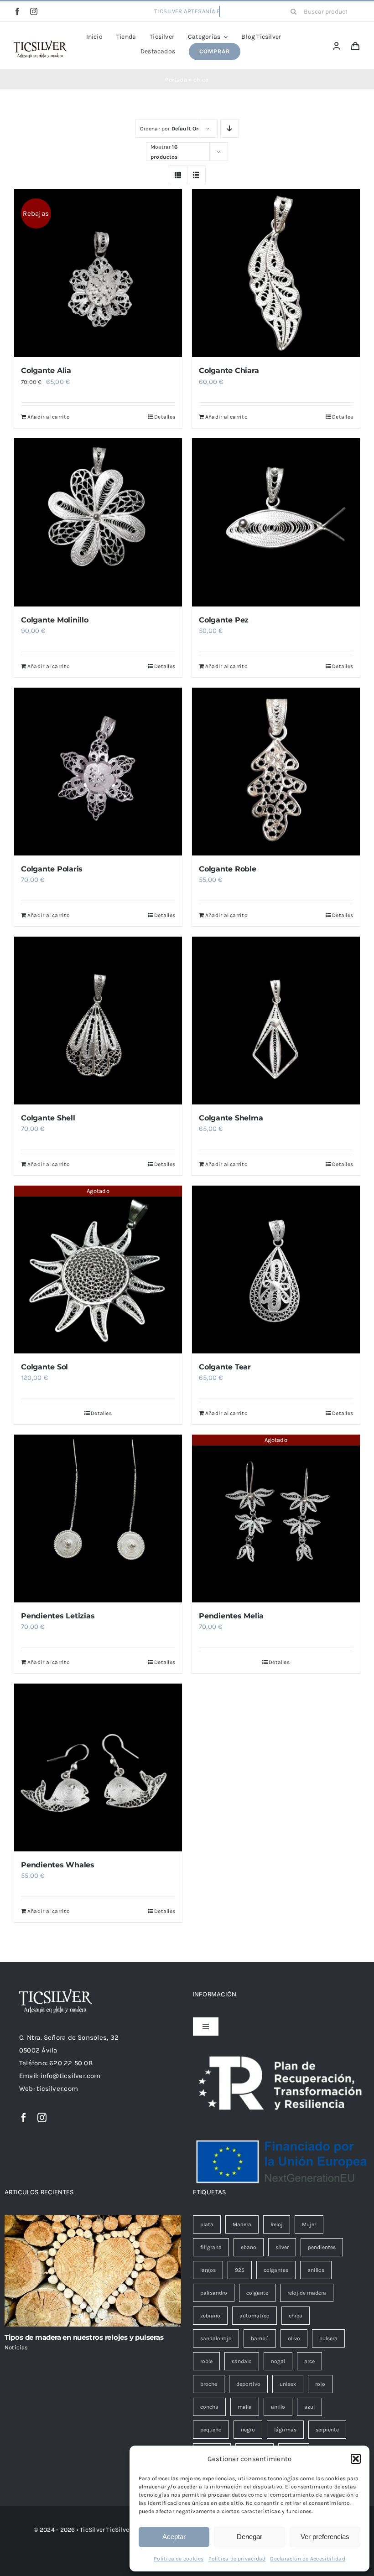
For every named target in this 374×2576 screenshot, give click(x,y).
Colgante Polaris (52, 869)
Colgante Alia (46, 371)
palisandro (214, 2293)
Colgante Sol (44, 1367)
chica (296, 2316)
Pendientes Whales (58, 1865)
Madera (242, 2224)
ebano (249, 2247)
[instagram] (34, 11)
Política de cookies (179, 2559)
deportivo (248, 2384)
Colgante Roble (228, 869)
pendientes (322, 2247)
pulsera (328, 2338)
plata (207, 2224)
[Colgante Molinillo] (98, 522)
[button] (356, 2459)
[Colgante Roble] (276, 772)
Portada (176, 80)
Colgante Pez (224, 620)
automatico (255, 2316)
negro (248, 2430)
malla (245, 2407)
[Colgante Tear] (276, 1270)
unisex (288, 2384)
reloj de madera (307, 2293)
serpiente (327, 2430)
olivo (294, 2338)
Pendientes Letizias (58, 1616)
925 (240, 2270)
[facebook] (17, 11)
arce (309, 2361)
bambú (260, 2338)
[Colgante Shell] (98, 1021)
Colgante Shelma (231, 1118)
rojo (320, 2384)
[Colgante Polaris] (98, 772)
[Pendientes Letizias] (98, 1519)
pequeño (211, 2430)
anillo (278, 2407)
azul (309, 2407)
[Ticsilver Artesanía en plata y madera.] (40, 44)
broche (209, 2384)
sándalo (242, 2361)
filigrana (211, 2247)
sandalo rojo (216, 2338)
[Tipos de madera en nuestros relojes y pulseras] (93, 2271)
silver (282, 2247)
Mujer (309, 2224)
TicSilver (119, 2530)
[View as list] (196, 175)
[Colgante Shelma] (276, 1021)
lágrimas (285, 2430)
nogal (278, 2361)
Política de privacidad (237, 2559)
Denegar (249, 2537)
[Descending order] (230, 128)
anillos (316, 2270)
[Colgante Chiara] (276, 273)
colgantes (276, 2270)
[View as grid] (178, 175)
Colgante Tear (225, 1367)
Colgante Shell (48, 1118)
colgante (257, 2293)
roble (206, 2361)
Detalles (165, 417)
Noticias (16, 2347)
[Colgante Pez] (276, 522)
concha (209, 2407)
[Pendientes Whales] (98, 1767)
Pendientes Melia (231, 1616)
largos (208, 2270)
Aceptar (174, 2537)
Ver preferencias (325, 2537)
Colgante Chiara (229, 371)
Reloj (277, 2224)
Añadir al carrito (49, 417)
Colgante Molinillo (55, 620)
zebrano (210, 2316)
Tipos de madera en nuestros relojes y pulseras (84, 2337)
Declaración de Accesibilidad (307, 2559)
